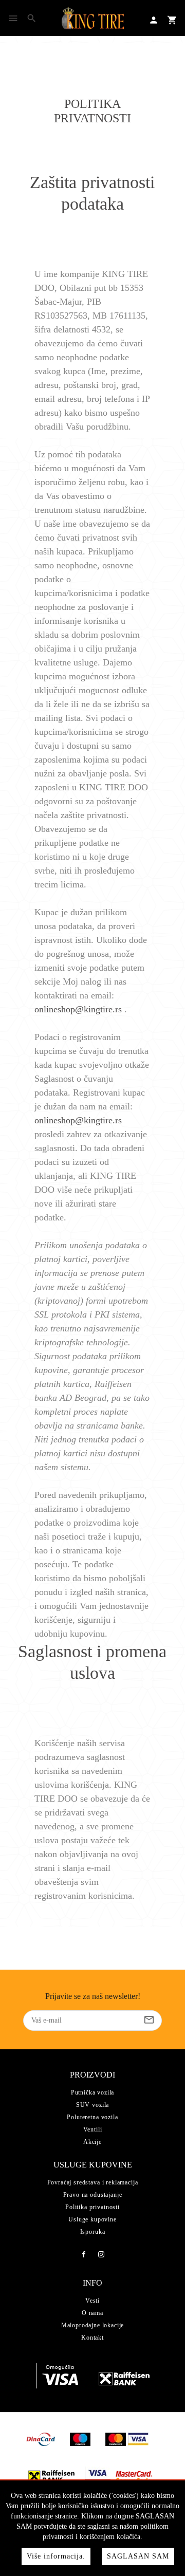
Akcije (92, 2142)
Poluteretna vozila (92, 2117)
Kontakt (92, 2338)
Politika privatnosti (92, 2207)
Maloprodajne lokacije (93, 2325)
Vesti (92, 2301)
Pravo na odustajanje (93, 2195)
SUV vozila (92, 2105)
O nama (92, 2313)
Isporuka (93, 2232)
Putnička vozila (93, 2092)
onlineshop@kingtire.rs (78, 1009)
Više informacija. (56, 2556)
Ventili (93, 2129)
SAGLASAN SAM (138, 2556)
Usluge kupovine (92, 2219)
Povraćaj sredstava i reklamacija (93, 2182)
